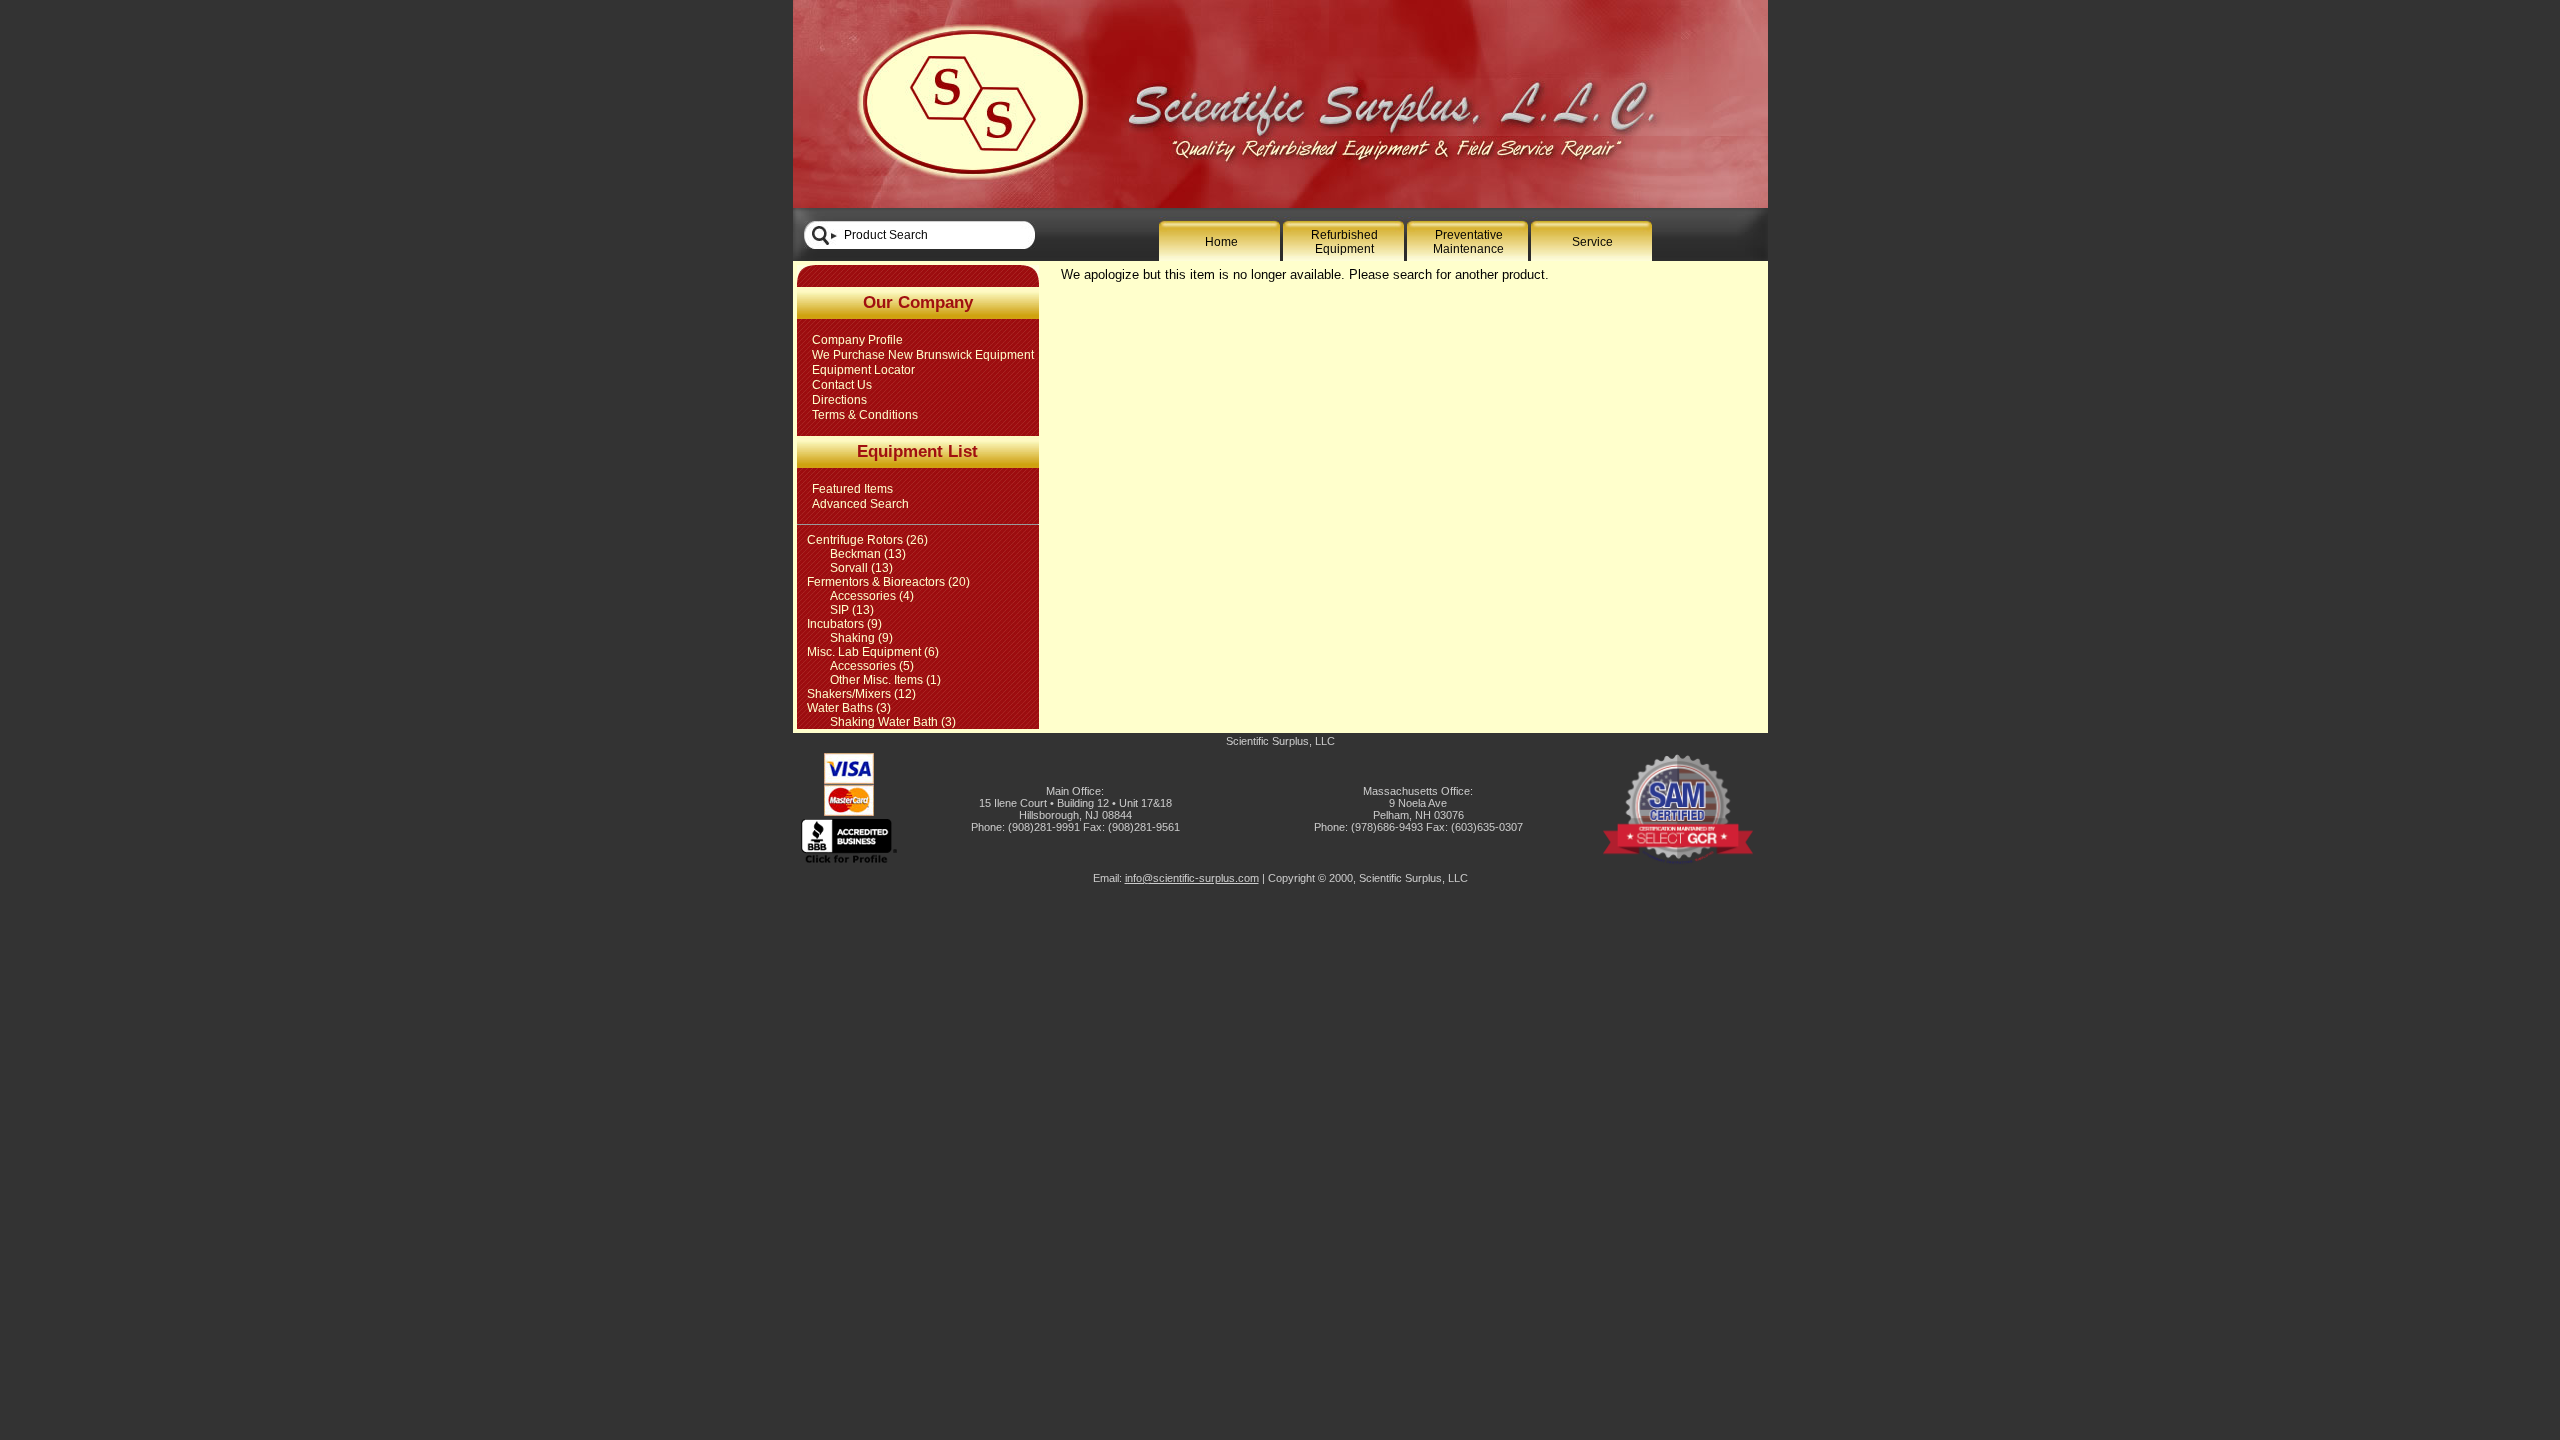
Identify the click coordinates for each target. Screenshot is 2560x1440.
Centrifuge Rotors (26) (867, 540)
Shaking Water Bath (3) (893, 722)
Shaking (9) (861, 638)
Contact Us (842, 385)
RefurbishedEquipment (1344, 242)
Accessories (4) (872, 596)
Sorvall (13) (861, 568)
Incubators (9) (844, 624)
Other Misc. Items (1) (885, 680)
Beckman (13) (868, 554)
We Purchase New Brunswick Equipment (923, 355)
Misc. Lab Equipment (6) (873, 652)
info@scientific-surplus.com (1192, 878)
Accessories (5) (872, 666)
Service (1592, 242)
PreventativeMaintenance (1468, 242)
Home (1221, 242)
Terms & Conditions (865, 415)
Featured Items (852, 489)
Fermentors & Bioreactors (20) (888, 582)
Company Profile (857, 340)
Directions (839, 400)
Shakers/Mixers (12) (861, 694)
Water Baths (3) (849, 708)
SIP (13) (852, 610)
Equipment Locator (863, 370)
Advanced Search (860, 504)
